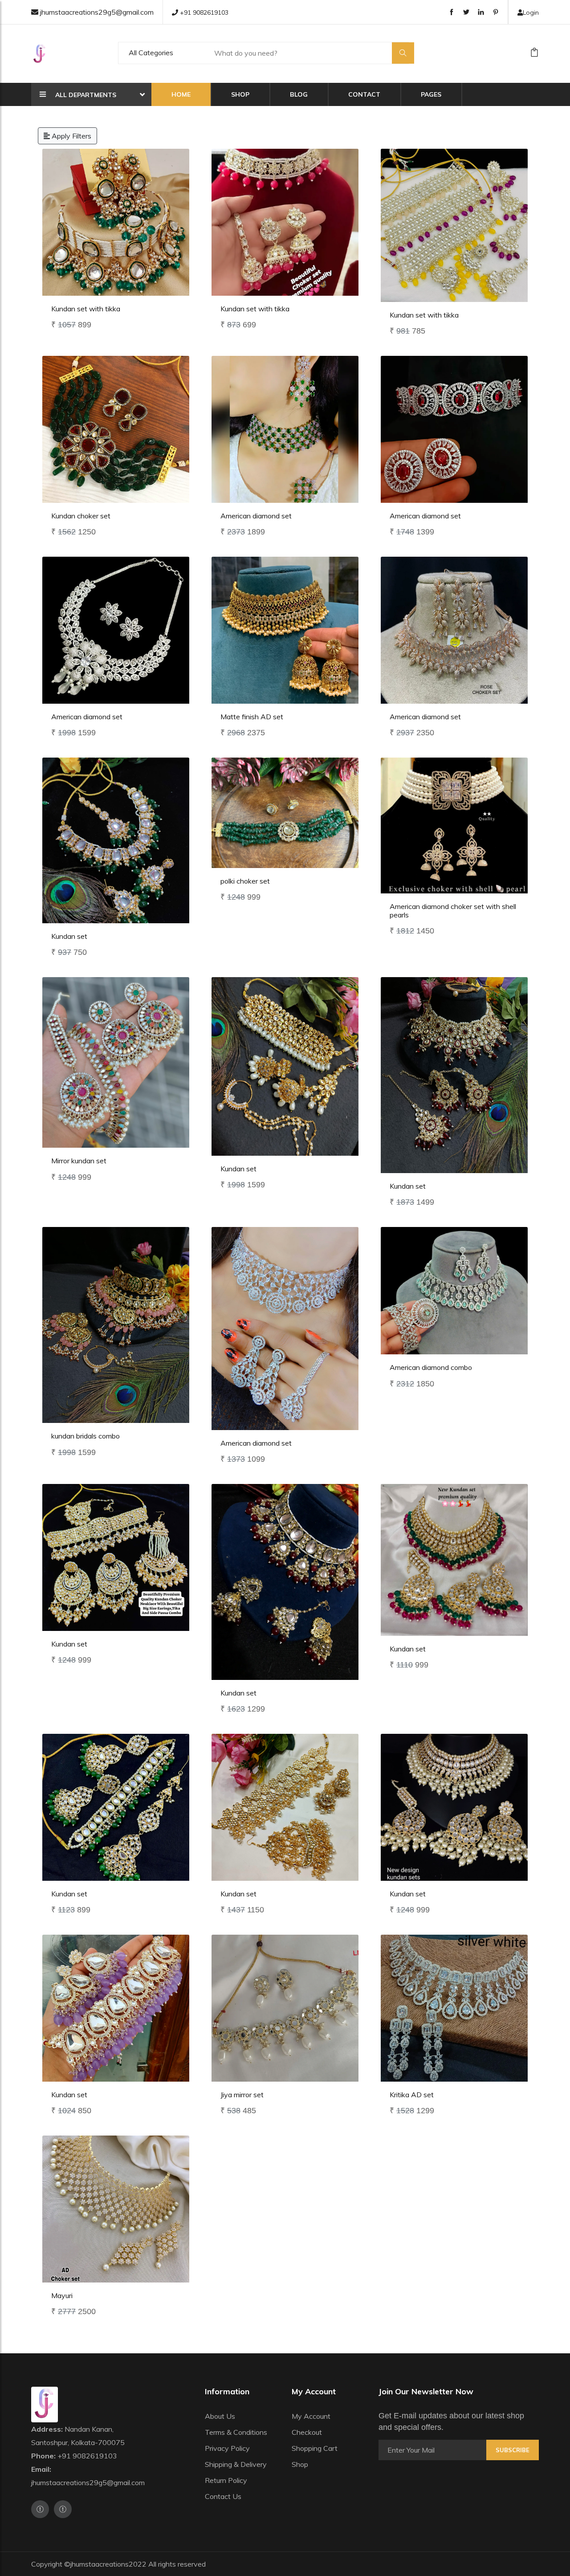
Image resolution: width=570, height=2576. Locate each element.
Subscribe (513, 2450)
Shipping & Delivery (236, 2464)
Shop (240, 94)
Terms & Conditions (236, 2432)
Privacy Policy (227, 2448)
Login (531, 12)
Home (181, 94)
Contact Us (223, 2496)
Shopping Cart (315, 2448)
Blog (299, 94)
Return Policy (226, 2480)
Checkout (307, 2432)
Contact (364, 94)
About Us (220, 2416)
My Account (311, 2416)
